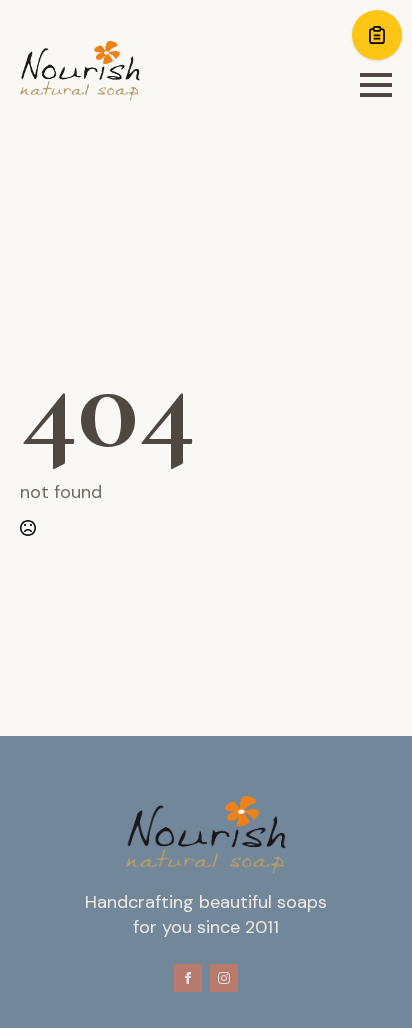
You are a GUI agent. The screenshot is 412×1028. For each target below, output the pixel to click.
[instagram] (224, 978)
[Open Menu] (376, 85)
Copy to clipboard (377, 35)
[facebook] (188, 978)
